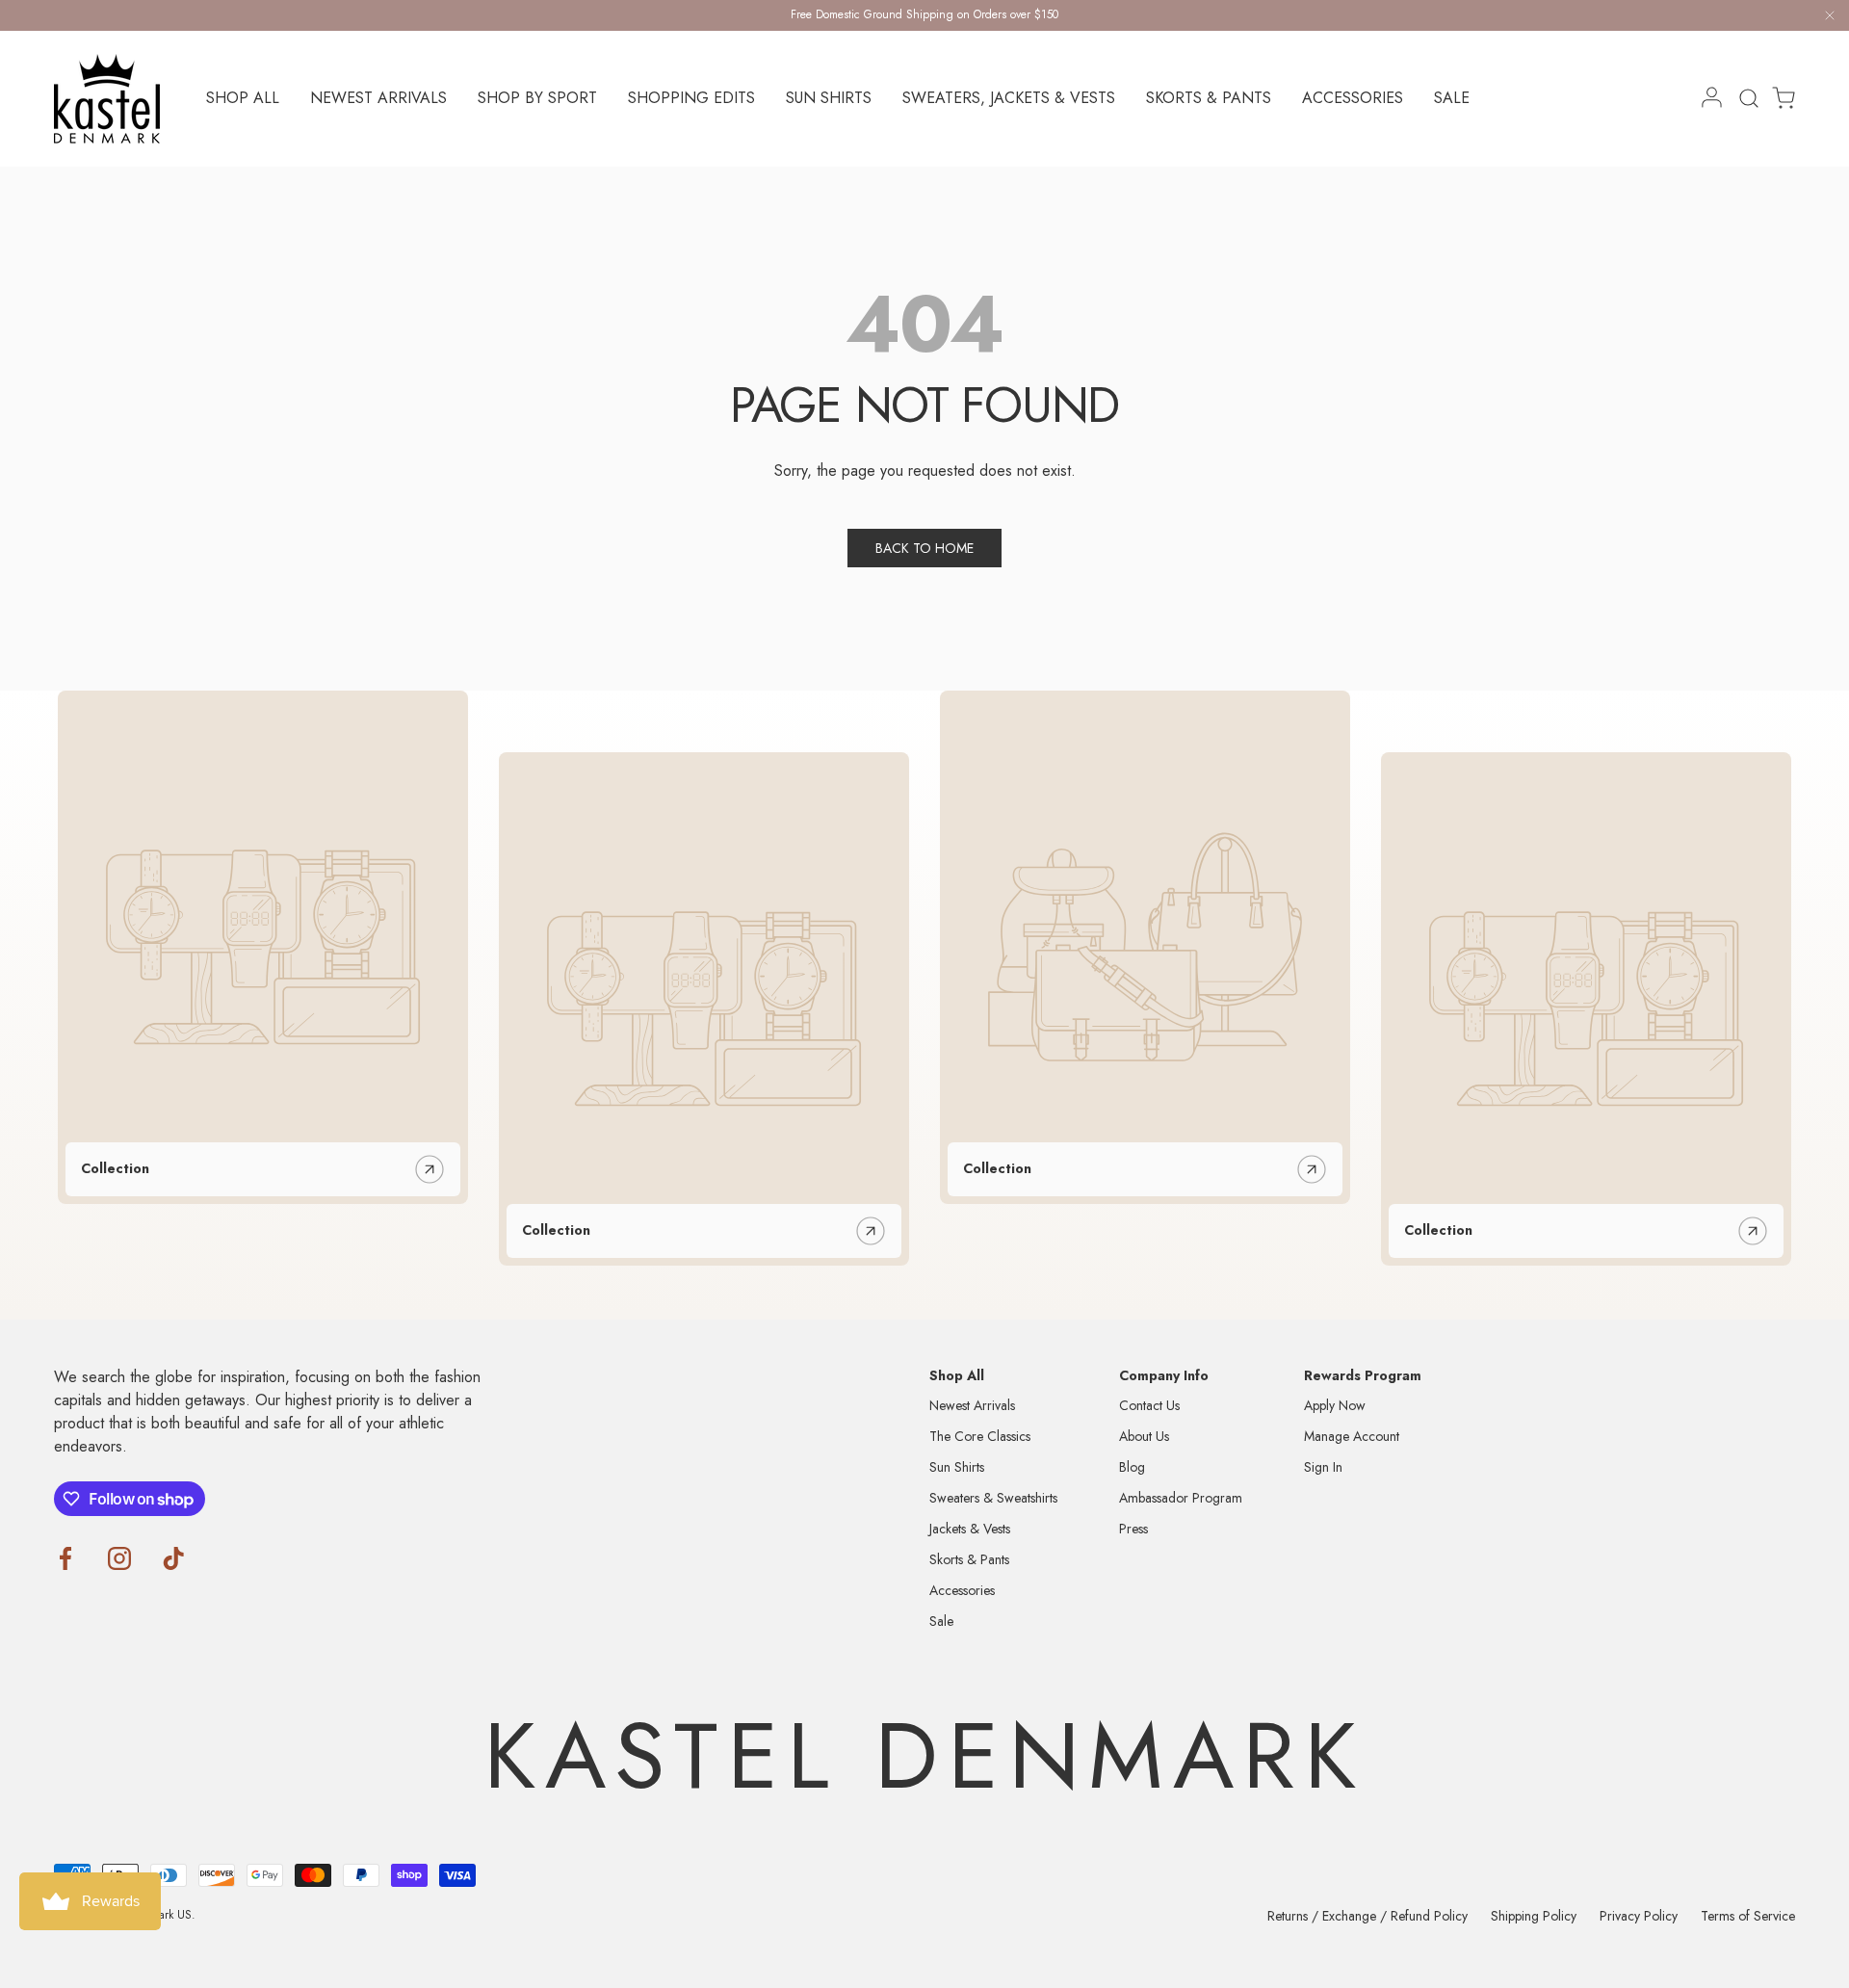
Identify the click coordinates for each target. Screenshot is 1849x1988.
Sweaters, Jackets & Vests (1009, 98)
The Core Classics (980, 1436)
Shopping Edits (691, 98)
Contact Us (1149, 1405)
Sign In (1323, 1467)
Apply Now (1335, 1405)
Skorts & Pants (1209, 98)
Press (1133, 1529)
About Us (1144, 1436)
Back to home (924, 548)
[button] (1778, 98)
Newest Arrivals (378, 98)
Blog (1132, 1467)
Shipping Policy (1534, 1916)
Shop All (243, 98)
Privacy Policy (1639, 1916)
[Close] (1830, 19)
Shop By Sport (537, 98)
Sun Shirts (829, 98)
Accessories (1353, 98)
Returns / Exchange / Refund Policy (1367, 1916)
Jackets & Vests (970, 1529)
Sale (1452, 98)
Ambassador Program (1181, 1498)
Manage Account (1352, 1436)
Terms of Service (1748, 1916)
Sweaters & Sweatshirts (993, 1498)
